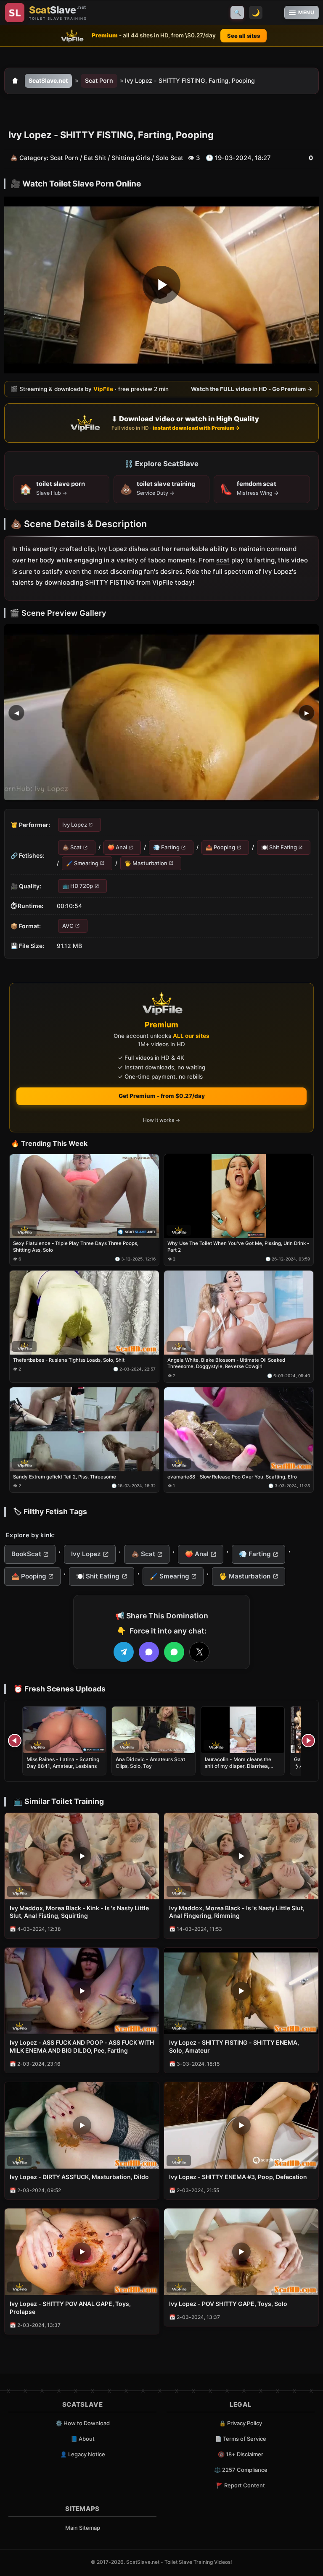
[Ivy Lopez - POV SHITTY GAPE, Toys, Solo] (241, 2252)
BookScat (26, 1554)
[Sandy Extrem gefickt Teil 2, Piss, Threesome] (84, 1429)
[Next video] (308, 1741)
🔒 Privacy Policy (241, 2423)
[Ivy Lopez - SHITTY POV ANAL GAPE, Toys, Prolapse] (82, 2252)
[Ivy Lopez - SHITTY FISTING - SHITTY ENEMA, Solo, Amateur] (241, 1991)
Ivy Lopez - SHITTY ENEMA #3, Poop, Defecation (238, 2177)
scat (223, 560)
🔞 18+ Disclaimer (241, 2454)
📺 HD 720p (78, 886)
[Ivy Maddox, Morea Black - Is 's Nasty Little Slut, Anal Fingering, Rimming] (241, 1856)
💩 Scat (72, 847)
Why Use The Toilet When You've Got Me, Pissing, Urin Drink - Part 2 (238, 1247)
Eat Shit (95, 158)
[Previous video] (15, 1741)
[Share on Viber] (149, 1652)
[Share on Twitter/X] (199, 1652)
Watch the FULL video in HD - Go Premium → (252, 389)
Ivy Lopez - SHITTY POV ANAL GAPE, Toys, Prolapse (70, 2308)
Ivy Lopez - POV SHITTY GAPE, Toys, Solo (228, 2304)
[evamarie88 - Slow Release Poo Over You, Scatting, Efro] (239, 1429)
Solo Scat (169, 158)
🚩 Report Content (241, 2485)
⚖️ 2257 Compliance (241, 2470)
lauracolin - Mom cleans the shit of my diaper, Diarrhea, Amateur (238, 1766)
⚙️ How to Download (83, 2423)
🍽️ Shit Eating (279, 847)
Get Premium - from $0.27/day (162, 1096)
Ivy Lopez (75, 824)
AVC (68, 925)
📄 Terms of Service (241, 2439)
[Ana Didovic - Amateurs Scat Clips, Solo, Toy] (154, 1730)
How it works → (161, 1120)
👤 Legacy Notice (83, 2454)
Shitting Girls (131, 158)
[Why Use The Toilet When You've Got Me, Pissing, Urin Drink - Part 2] (239, 1196)
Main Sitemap (83, 2528)
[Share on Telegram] (124, 1652)
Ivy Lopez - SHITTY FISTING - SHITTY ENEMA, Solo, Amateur (234, 2046)
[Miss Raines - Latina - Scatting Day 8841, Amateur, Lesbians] (64, 1730)
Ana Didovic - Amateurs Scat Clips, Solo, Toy (150, 1763)
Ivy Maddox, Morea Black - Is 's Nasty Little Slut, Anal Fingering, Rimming (237, 1912)
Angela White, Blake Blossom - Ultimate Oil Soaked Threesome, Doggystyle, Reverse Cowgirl (226, 1363)
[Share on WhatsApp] (174, 1652)
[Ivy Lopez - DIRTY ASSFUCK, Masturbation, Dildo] (82, 2125)
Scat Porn (99, 80)
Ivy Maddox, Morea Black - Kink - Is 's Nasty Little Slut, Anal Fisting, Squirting (79, 1912)
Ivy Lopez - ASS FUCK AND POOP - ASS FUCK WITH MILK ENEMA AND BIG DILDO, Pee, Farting (82, 2046)
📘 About (83, 2439)
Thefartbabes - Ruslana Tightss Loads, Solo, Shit (69, 1360)
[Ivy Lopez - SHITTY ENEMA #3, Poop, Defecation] (241, 2125)
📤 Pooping (220, 847)
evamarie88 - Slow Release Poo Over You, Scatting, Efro (232, 1476)
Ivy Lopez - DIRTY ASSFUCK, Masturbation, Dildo (79, 2177)
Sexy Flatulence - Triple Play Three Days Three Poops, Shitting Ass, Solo (76, 1247)
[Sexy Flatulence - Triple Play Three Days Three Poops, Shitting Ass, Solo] (84, 1196)
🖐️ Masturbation (146, 863)
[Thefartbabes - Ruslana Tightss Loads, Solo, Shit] (84, 1313)
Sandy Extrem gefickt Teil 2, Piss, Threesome (65, 1476)
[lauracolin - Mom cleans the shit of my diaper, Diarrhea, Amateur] (243, 1730)
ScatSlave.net (48, 80)
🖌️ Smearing (82, 863)
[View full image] (161, 712)
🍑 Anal (117, 847)
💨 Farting (166, 847)
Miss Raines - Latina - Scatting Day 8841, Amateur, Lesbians (63, 1763)
